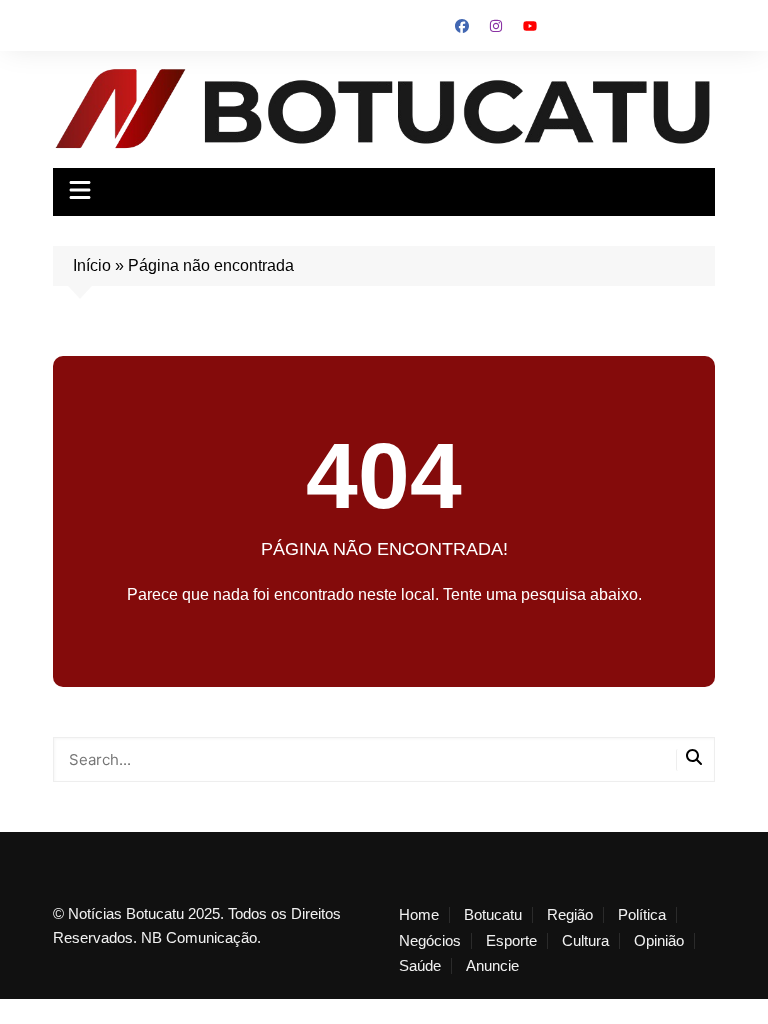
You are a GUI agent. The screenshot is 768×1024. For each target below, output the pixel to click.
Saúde (420, 966)
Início (92, 265)
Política (642, 915)
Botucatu (493, 915)
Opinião (659, 941)
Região (570, 915)
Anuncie (492, 966)
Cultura (585, 941)
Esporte (511, 941)
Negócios (430, 941)
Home (419, 915)
